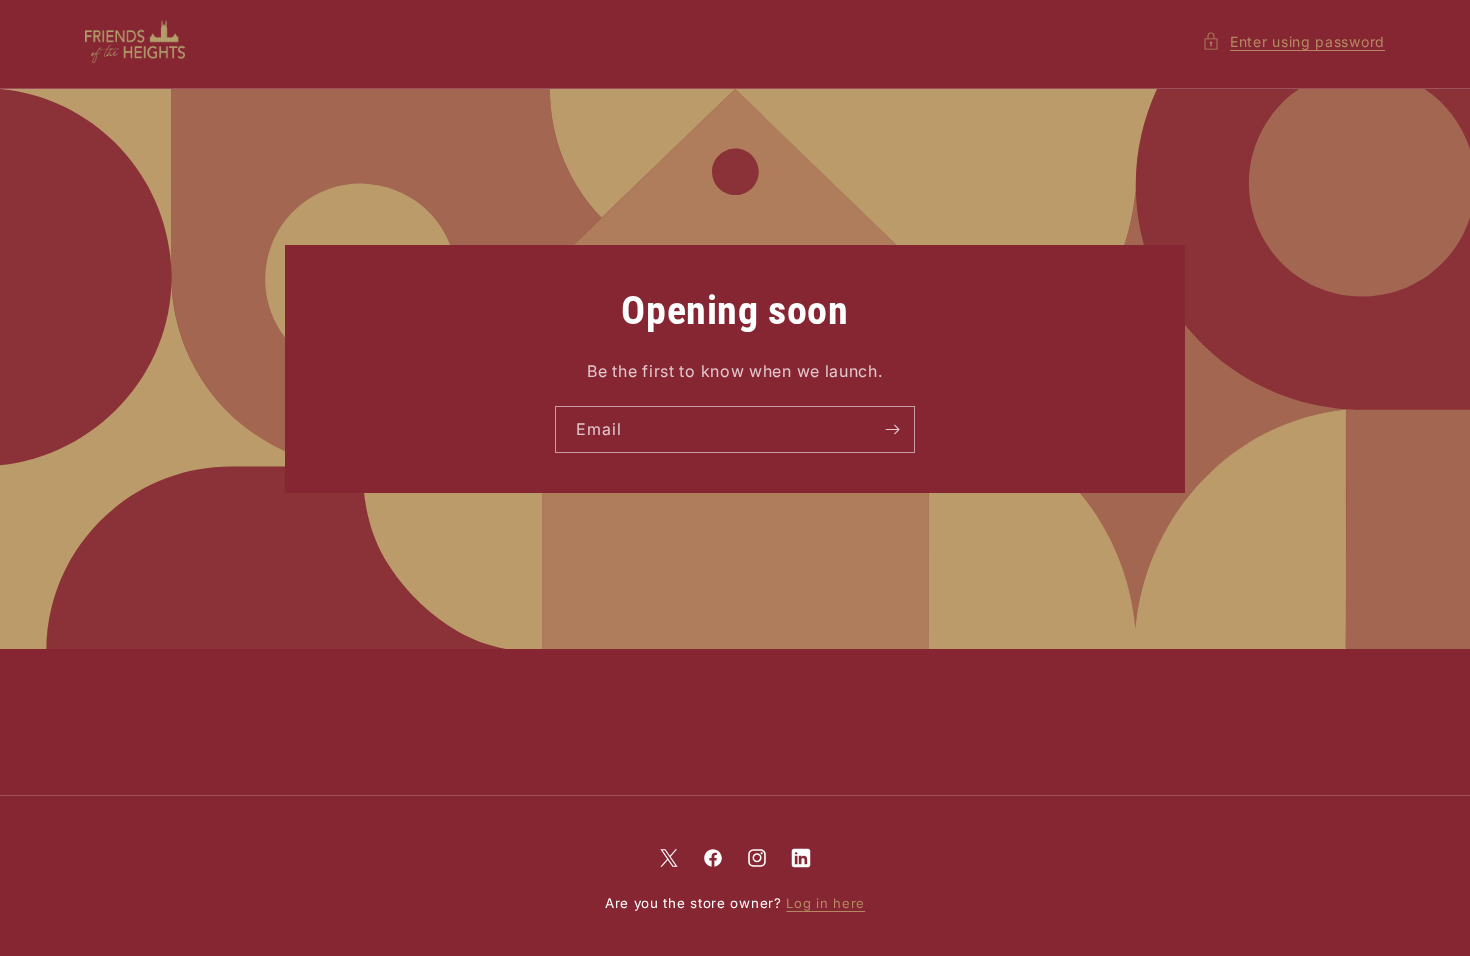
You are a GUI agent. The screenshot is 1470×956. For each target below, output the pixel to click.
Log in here (825, 903)
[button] (1293, 41)
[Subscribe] (892, 429)
